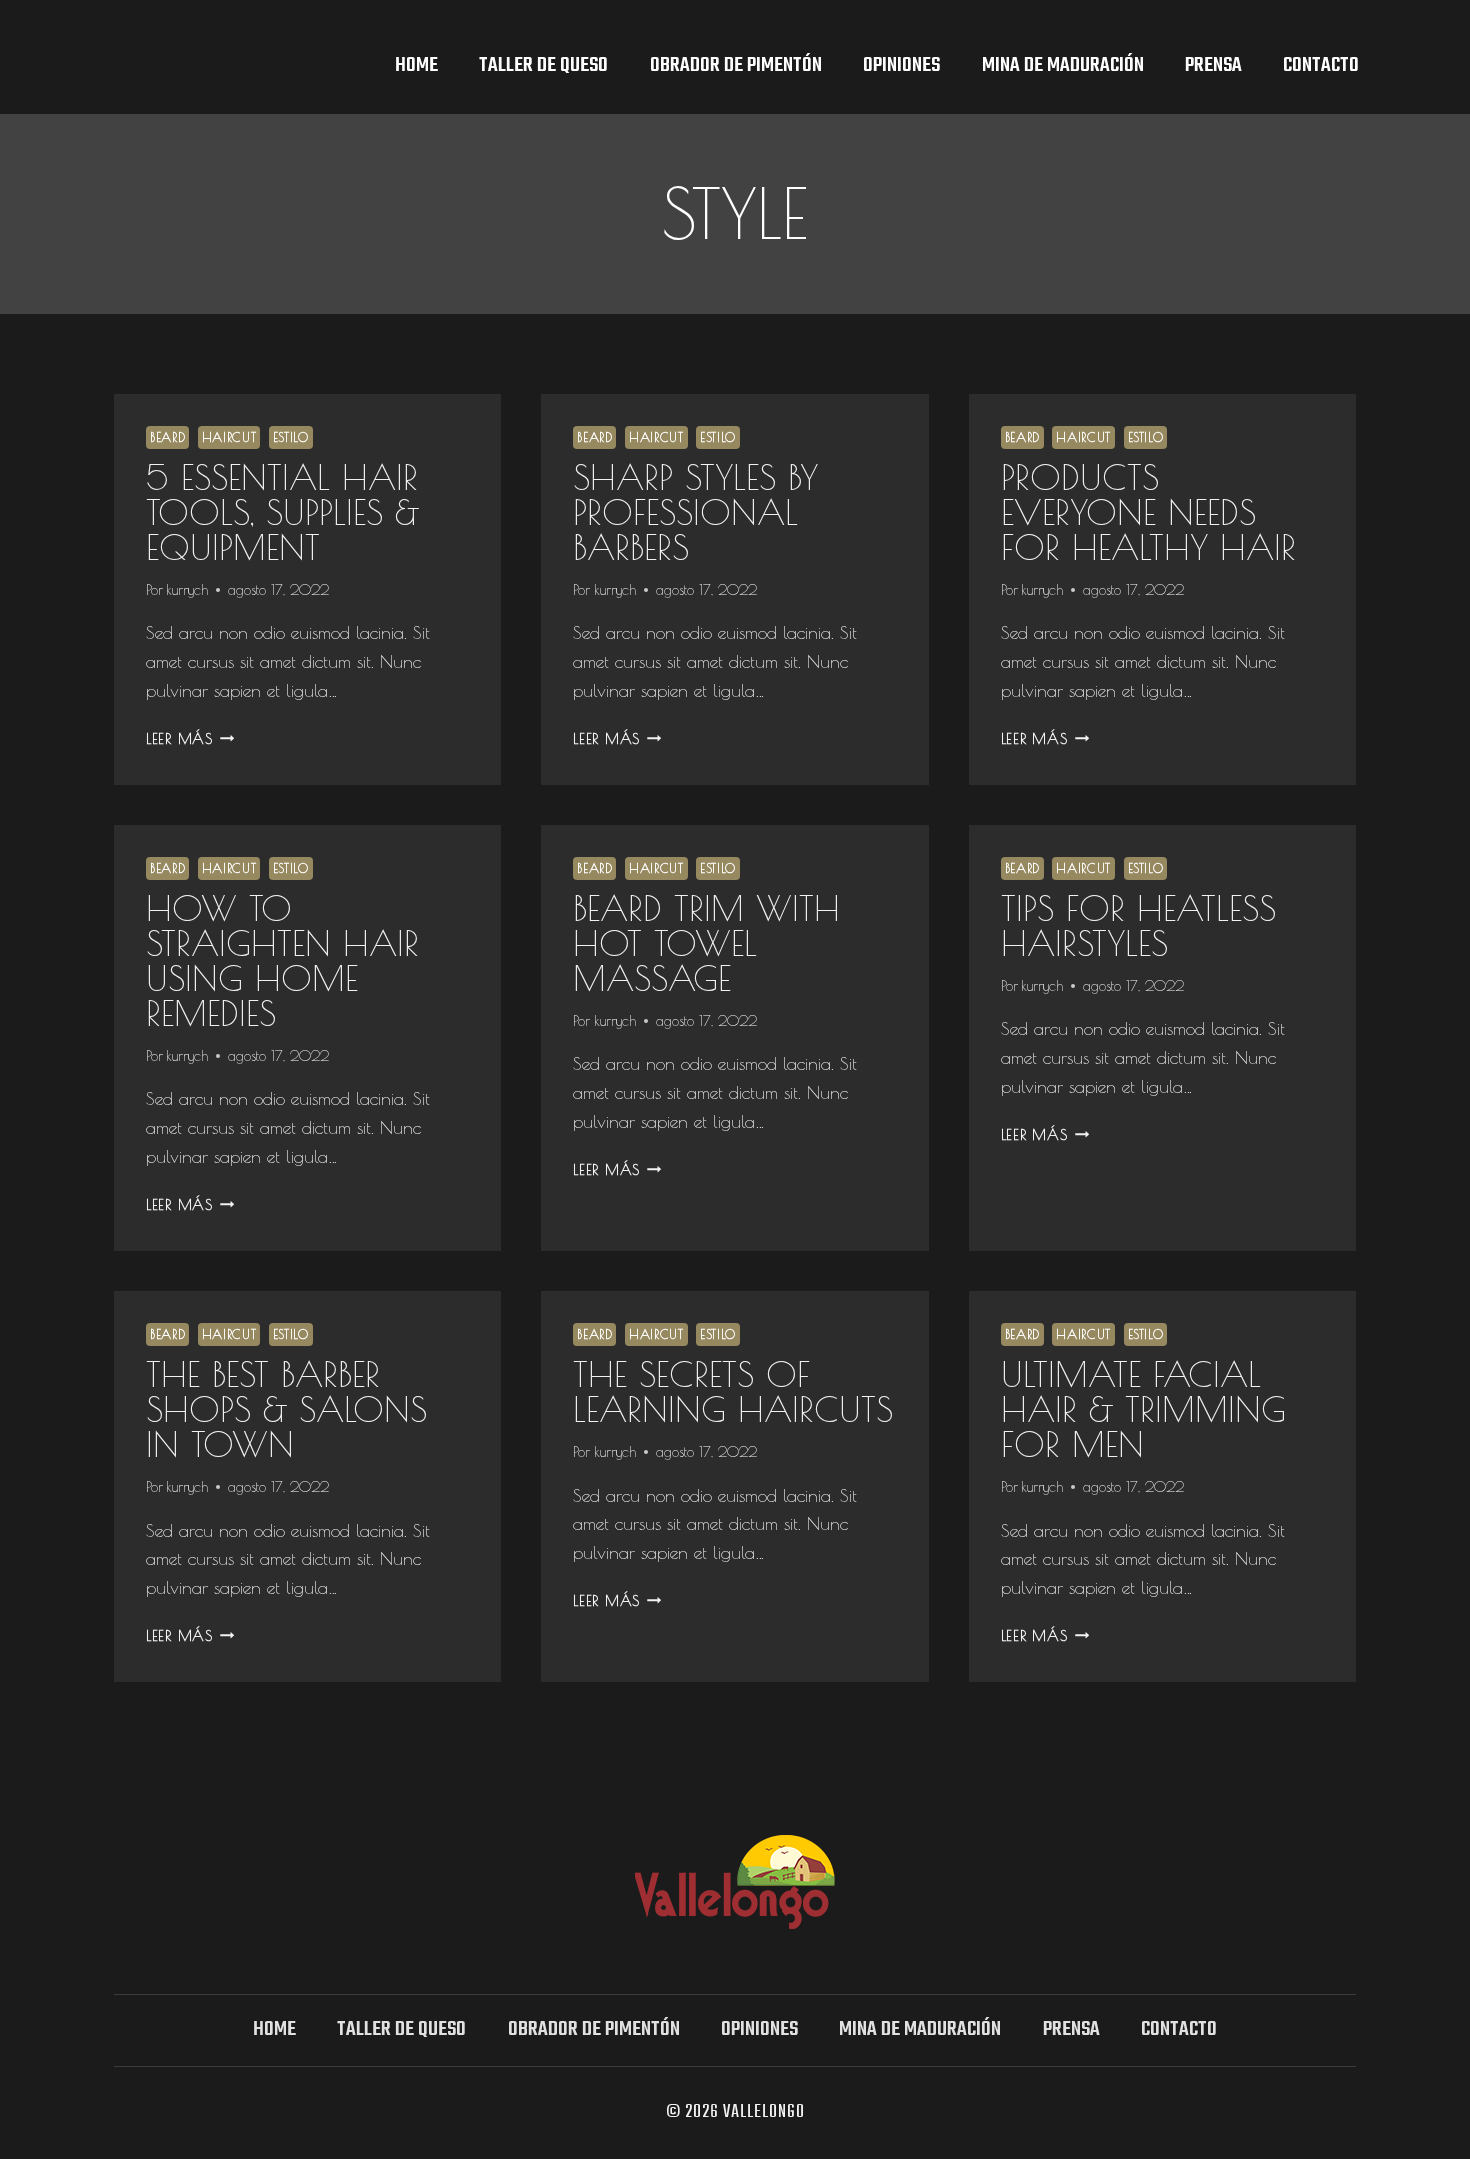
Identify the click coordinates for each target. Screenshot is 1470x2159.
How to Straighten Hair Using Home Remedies (282, 960)
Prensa (1213, 65)
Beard (167, 437)
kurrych (187, 589)
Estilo (291, 437)
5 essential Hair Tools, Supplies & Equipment (282, 511)
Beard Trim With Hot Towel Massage (706, 942)
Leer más (190, 738)
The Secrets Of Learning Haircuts (733, 1391)
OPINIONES (901, 65)
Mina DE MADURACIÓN (1063, 65)
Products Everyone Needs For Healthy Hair (1148, 511)
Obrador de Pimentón (736, 65)
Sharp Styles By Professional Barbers (695, 511)
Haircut (229, 437)
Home (416, 65)
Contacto (1321, 65)
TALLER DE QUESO (543, 65)
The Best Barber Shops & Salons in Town (286, 1408)
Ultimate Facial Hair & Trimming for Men (1143, 1408)
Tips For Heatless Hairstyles (1138, 925)
